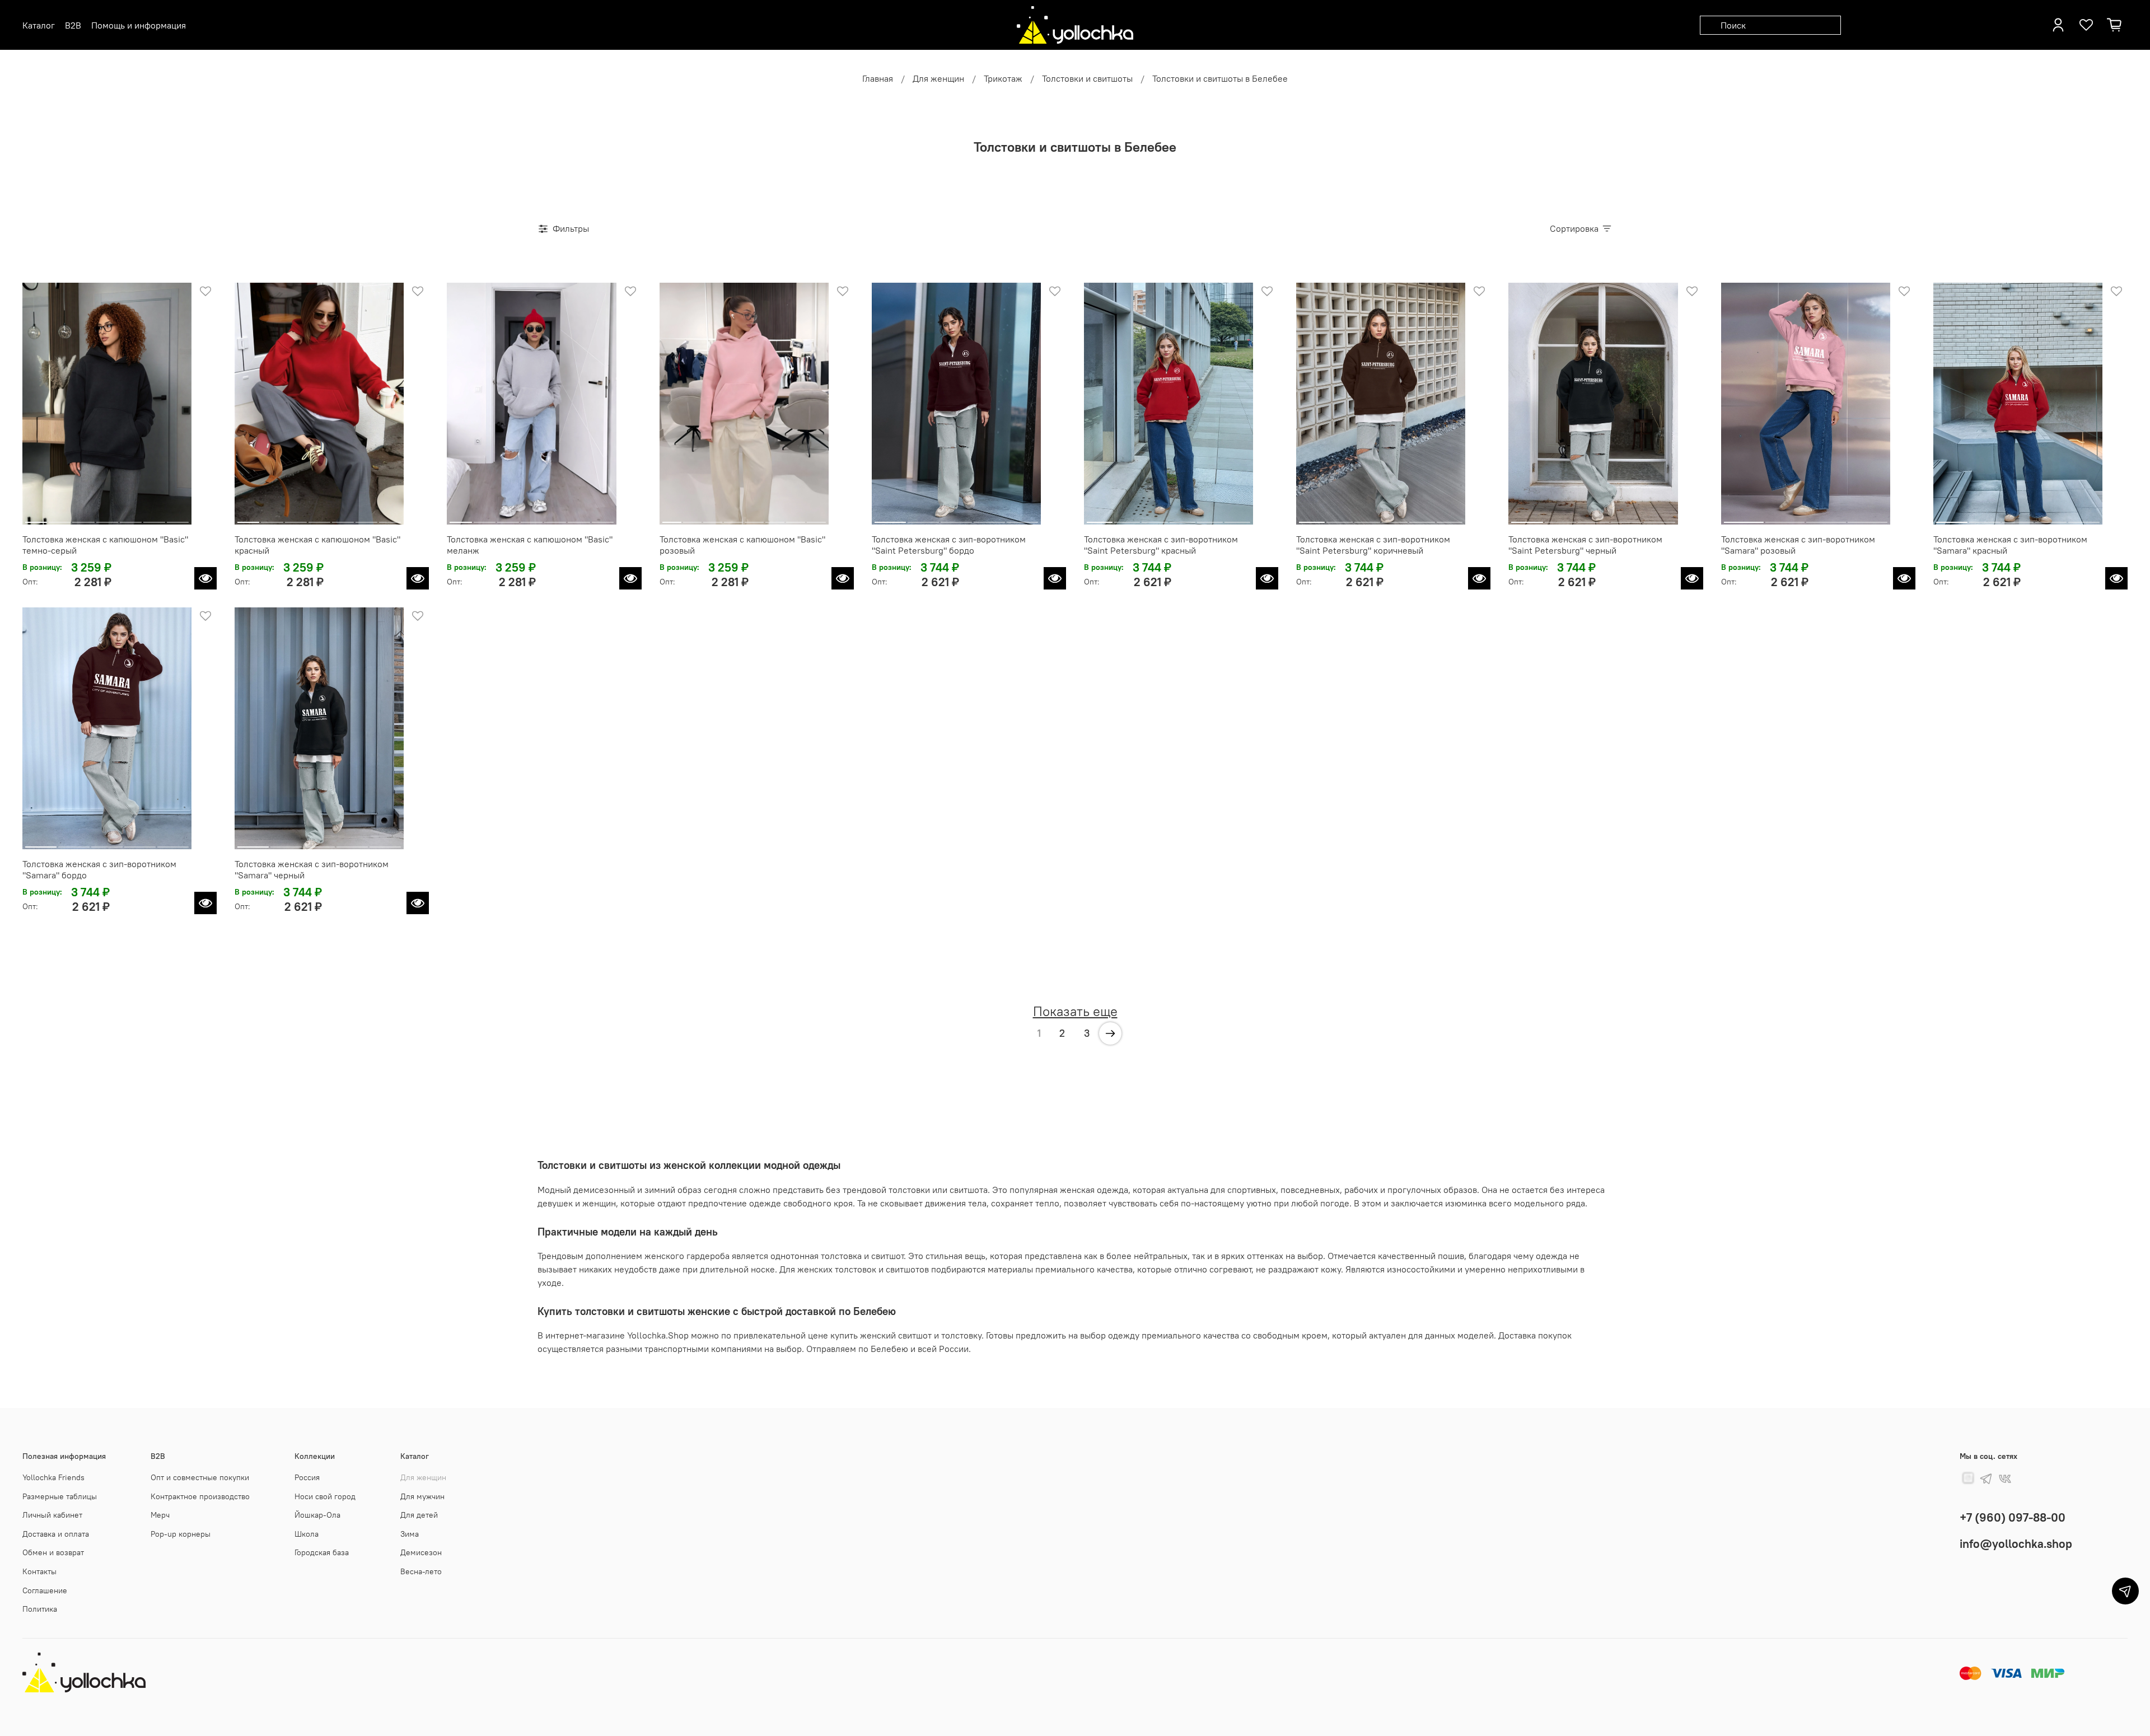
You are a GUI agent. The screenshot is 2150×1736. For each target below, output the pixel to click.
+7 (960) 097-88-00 (2013, 1517)
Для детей (419, 1515)
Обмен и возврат (53, 1552)
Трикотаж (1003, 78)
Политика (40, 1609)
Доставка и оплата (56, 1534)
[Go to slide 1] (36, 518)
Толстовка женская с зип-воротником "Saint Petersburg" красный (1161, 545)
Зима (410, 1534)
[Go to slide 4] (107, 518)
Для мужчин (422, 1496)
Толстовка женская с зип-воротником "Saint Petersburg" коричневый (1373, 545)
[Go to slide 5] (131, 518)
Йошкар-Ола (317, 1515)
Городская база (322, 1552)
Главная (878, 78)
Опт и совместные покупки (200, 1477)
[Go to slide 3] (83, 518)
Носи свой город (325, 1496)
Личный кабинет (52, 1515)
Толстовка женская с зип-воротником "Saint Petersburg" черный (1585, 545)
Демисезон (421, 1552)
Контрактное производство (200, 1496)
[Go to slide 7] (178, 518)
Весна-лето (421, 1571)
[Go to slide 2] (60, 518)
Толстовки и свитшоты (1087, 78)
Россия (307, 1477)
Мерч (160, 1515)
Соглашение (45, 1590)
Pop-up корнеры (181, 1534)
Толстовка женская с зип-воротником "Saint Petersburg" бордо (949, 545)
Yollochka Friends (53, 1477)
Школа (307, 1534)
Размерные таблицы (60, 1496)
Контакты (39, 1571)
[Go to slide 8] (816, 518)
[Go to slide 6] (154, 518)
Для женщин (938, 78)
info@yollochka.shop (2016, 1544)
